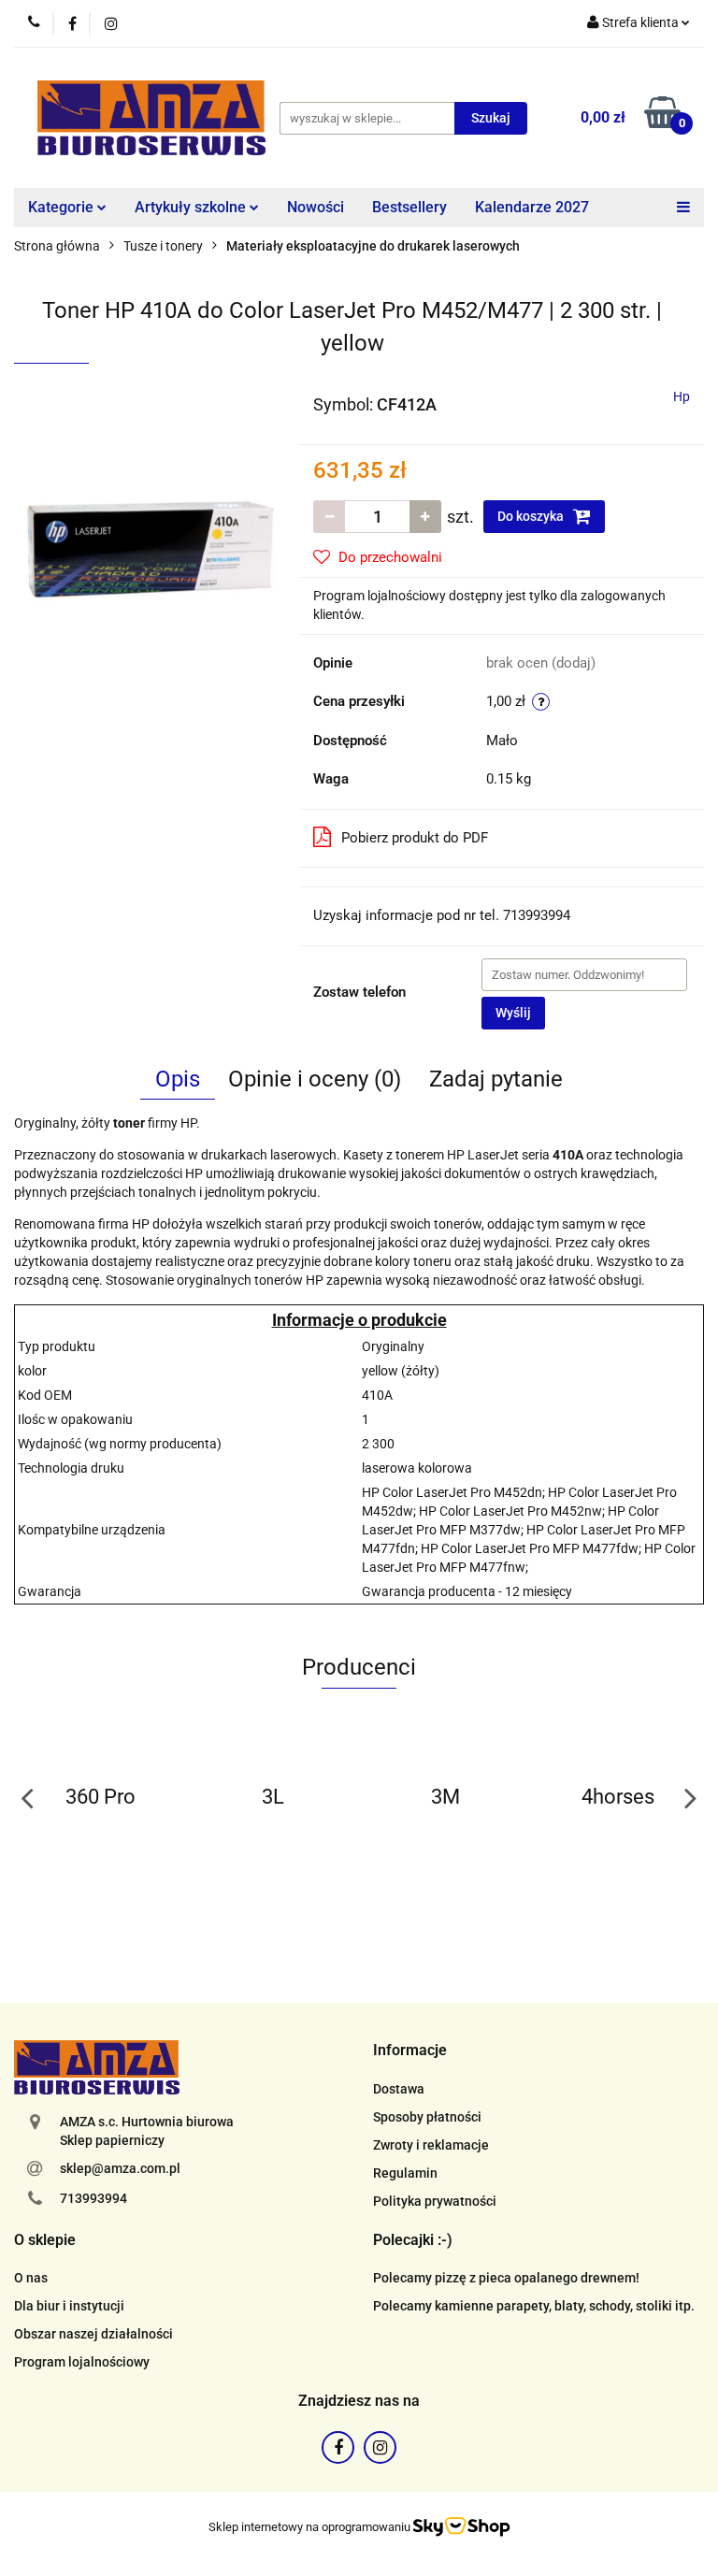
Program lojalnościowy (82, 2362)
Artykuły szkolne (192, 207)
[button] (410, 2051)
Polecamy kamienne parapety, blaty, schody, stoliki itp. (534, 2306)
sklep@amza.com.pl (120, 2168)
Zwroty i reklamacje (431, 2145)
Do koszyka (532, 516)
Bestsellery (409, 207)
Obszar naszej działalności (93, 2334)
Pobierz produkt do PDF (415, 838)
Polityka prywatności (435, 2201)
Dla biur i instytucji (69, 2306)
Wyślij (513, 1013)
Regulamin (405, 2173)
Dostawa (399, 2089)
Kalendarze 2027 (532, 207)
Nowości (316, 207)
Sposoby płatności (427, 2117)
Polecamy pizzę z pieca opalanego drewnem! (506, 2278)
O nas (31, 2278)
